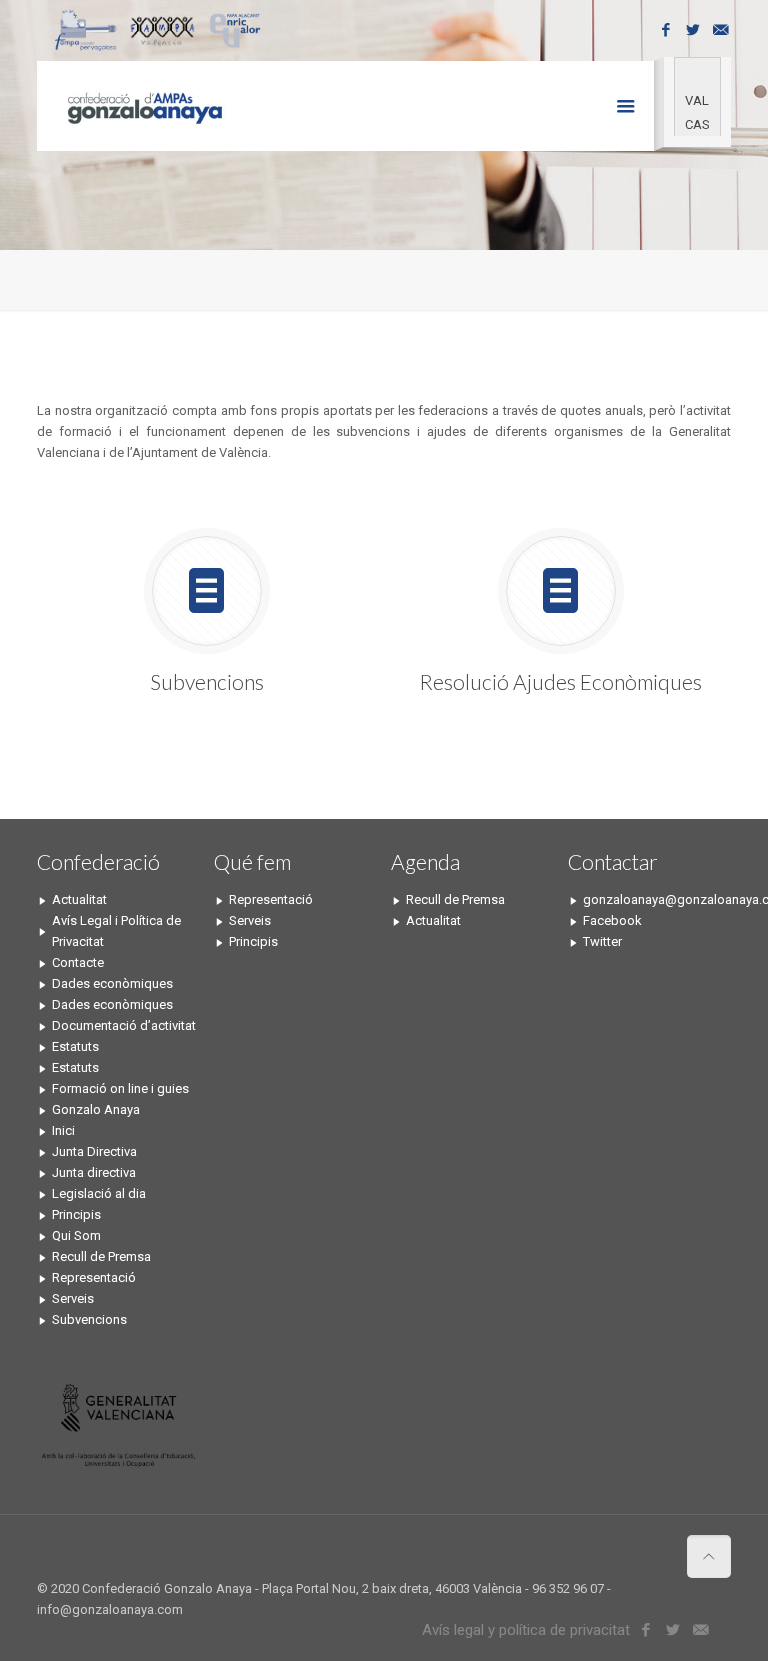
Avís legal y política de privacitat (526, 1630)
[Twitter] (693, 30)
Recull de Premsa (101, 1256)
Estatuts (75, 1046)
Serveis (73, 1298)
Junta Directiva (94, 1151)
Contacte (78, 962)
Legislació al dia (99, 1193)
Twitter (602, 941)
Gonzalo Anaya (96, 1109)
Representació (94, 1277)
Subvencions (89, 1319)
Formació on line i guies (120, 1088)
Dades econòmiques (112, 983)
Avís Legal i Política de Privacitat (116, 931)
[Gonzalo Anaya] (143, 106)
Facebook (612, 920)
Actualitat (79, 899)
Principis (76, 1214)
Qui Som (76, 1235)
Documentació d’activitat (124, 1025)
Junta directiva (94, 1172)
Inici (63, 1130)
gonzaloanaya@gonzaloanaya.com (657, 899)
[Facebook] (666, 30)
